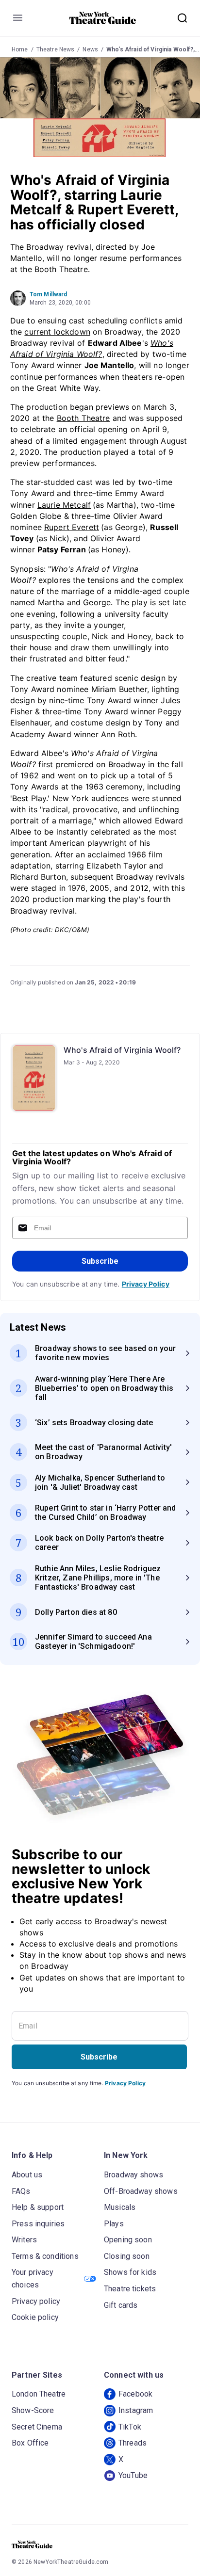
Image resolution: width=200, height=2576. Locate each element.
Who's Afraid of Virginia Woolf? (122, 1050)
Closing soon (127, 2256)
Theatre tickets (130, 2289)
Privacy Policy (146, 1284)
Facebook (135, 2394)
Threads (133, 2443)
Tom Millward (49, 294)
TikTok (130, 2427)
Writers (24, 2240)
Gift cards (121, 2305)
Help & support (38, 2207)
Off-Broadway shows (141, 2191)
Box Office (30, 2443)
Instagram (136, 2410)
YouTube (133, 2475)
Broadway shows (133, 2175)
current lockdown (57, 332)
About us (27, 2175)
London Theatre (39, 2394)
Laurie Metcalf (64, 505)
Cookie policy (35, 2317)
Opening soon (128, 2240)
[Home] (103, 18)
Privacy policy (36, 2301)
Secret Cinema (37, 2427)
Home (20, 49)
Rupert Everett (72, 527)
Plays (114, 2224)
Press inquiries (38, 2224)
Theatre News (56, 49)
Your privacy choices (33, 2278)
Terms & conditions (45, 2256)
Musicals (120, 2207)
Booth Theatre (83, 418)
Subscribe (100, 1261)
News (90, 49)
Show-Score (33, 2410)
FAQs (21, 2191)
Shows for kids (130, 2272)
